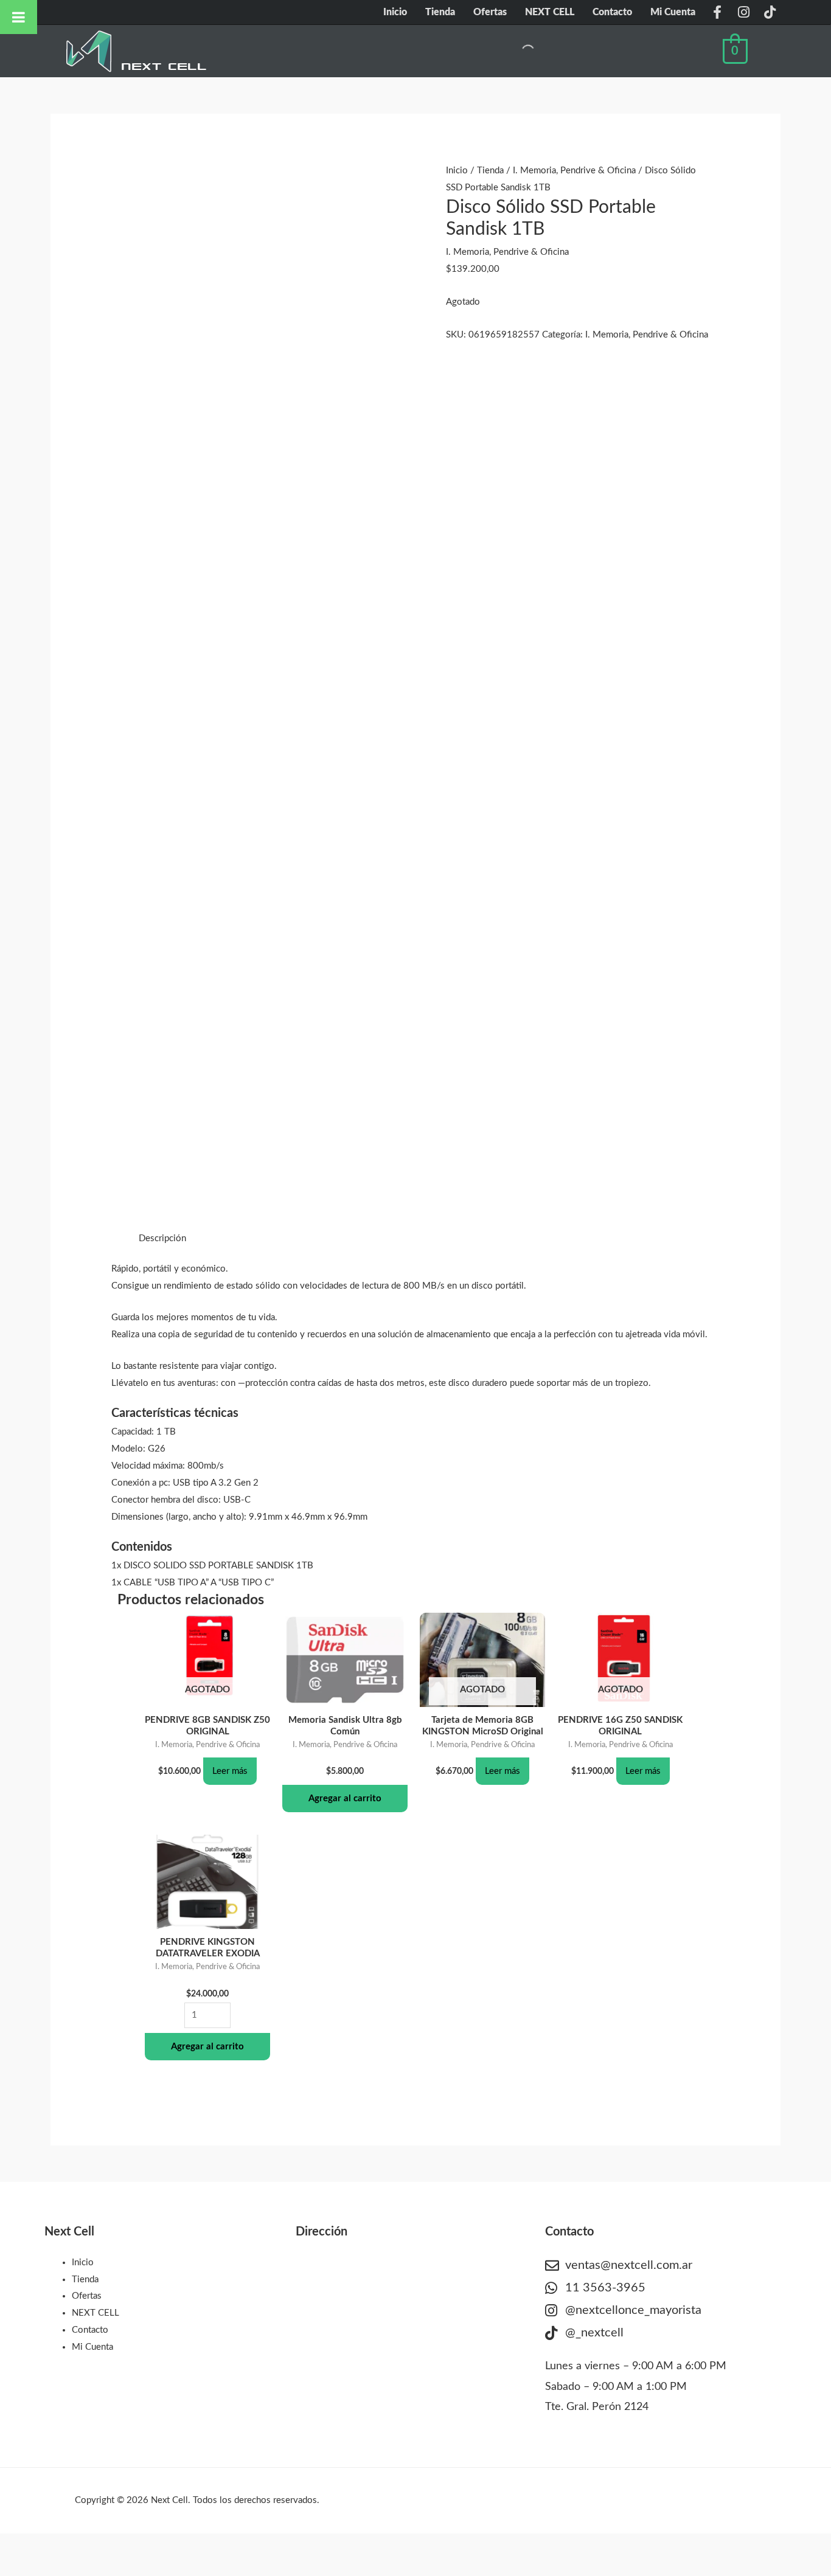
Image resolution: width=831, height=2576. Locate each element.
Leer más (230, 1771)
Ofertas (490, 12)
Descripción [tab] (162, 1238)
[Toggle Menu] (19, 17)
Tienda (440, 12)
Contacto (612, 12)
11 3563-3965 (605, 2288)
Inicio (395, 12)
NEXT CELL (550, 12)
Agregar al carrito (345, 1799)
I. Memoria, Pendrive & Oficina (574, 171)
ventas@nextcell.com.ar (629, 2265)
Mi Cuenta (673, 12)
